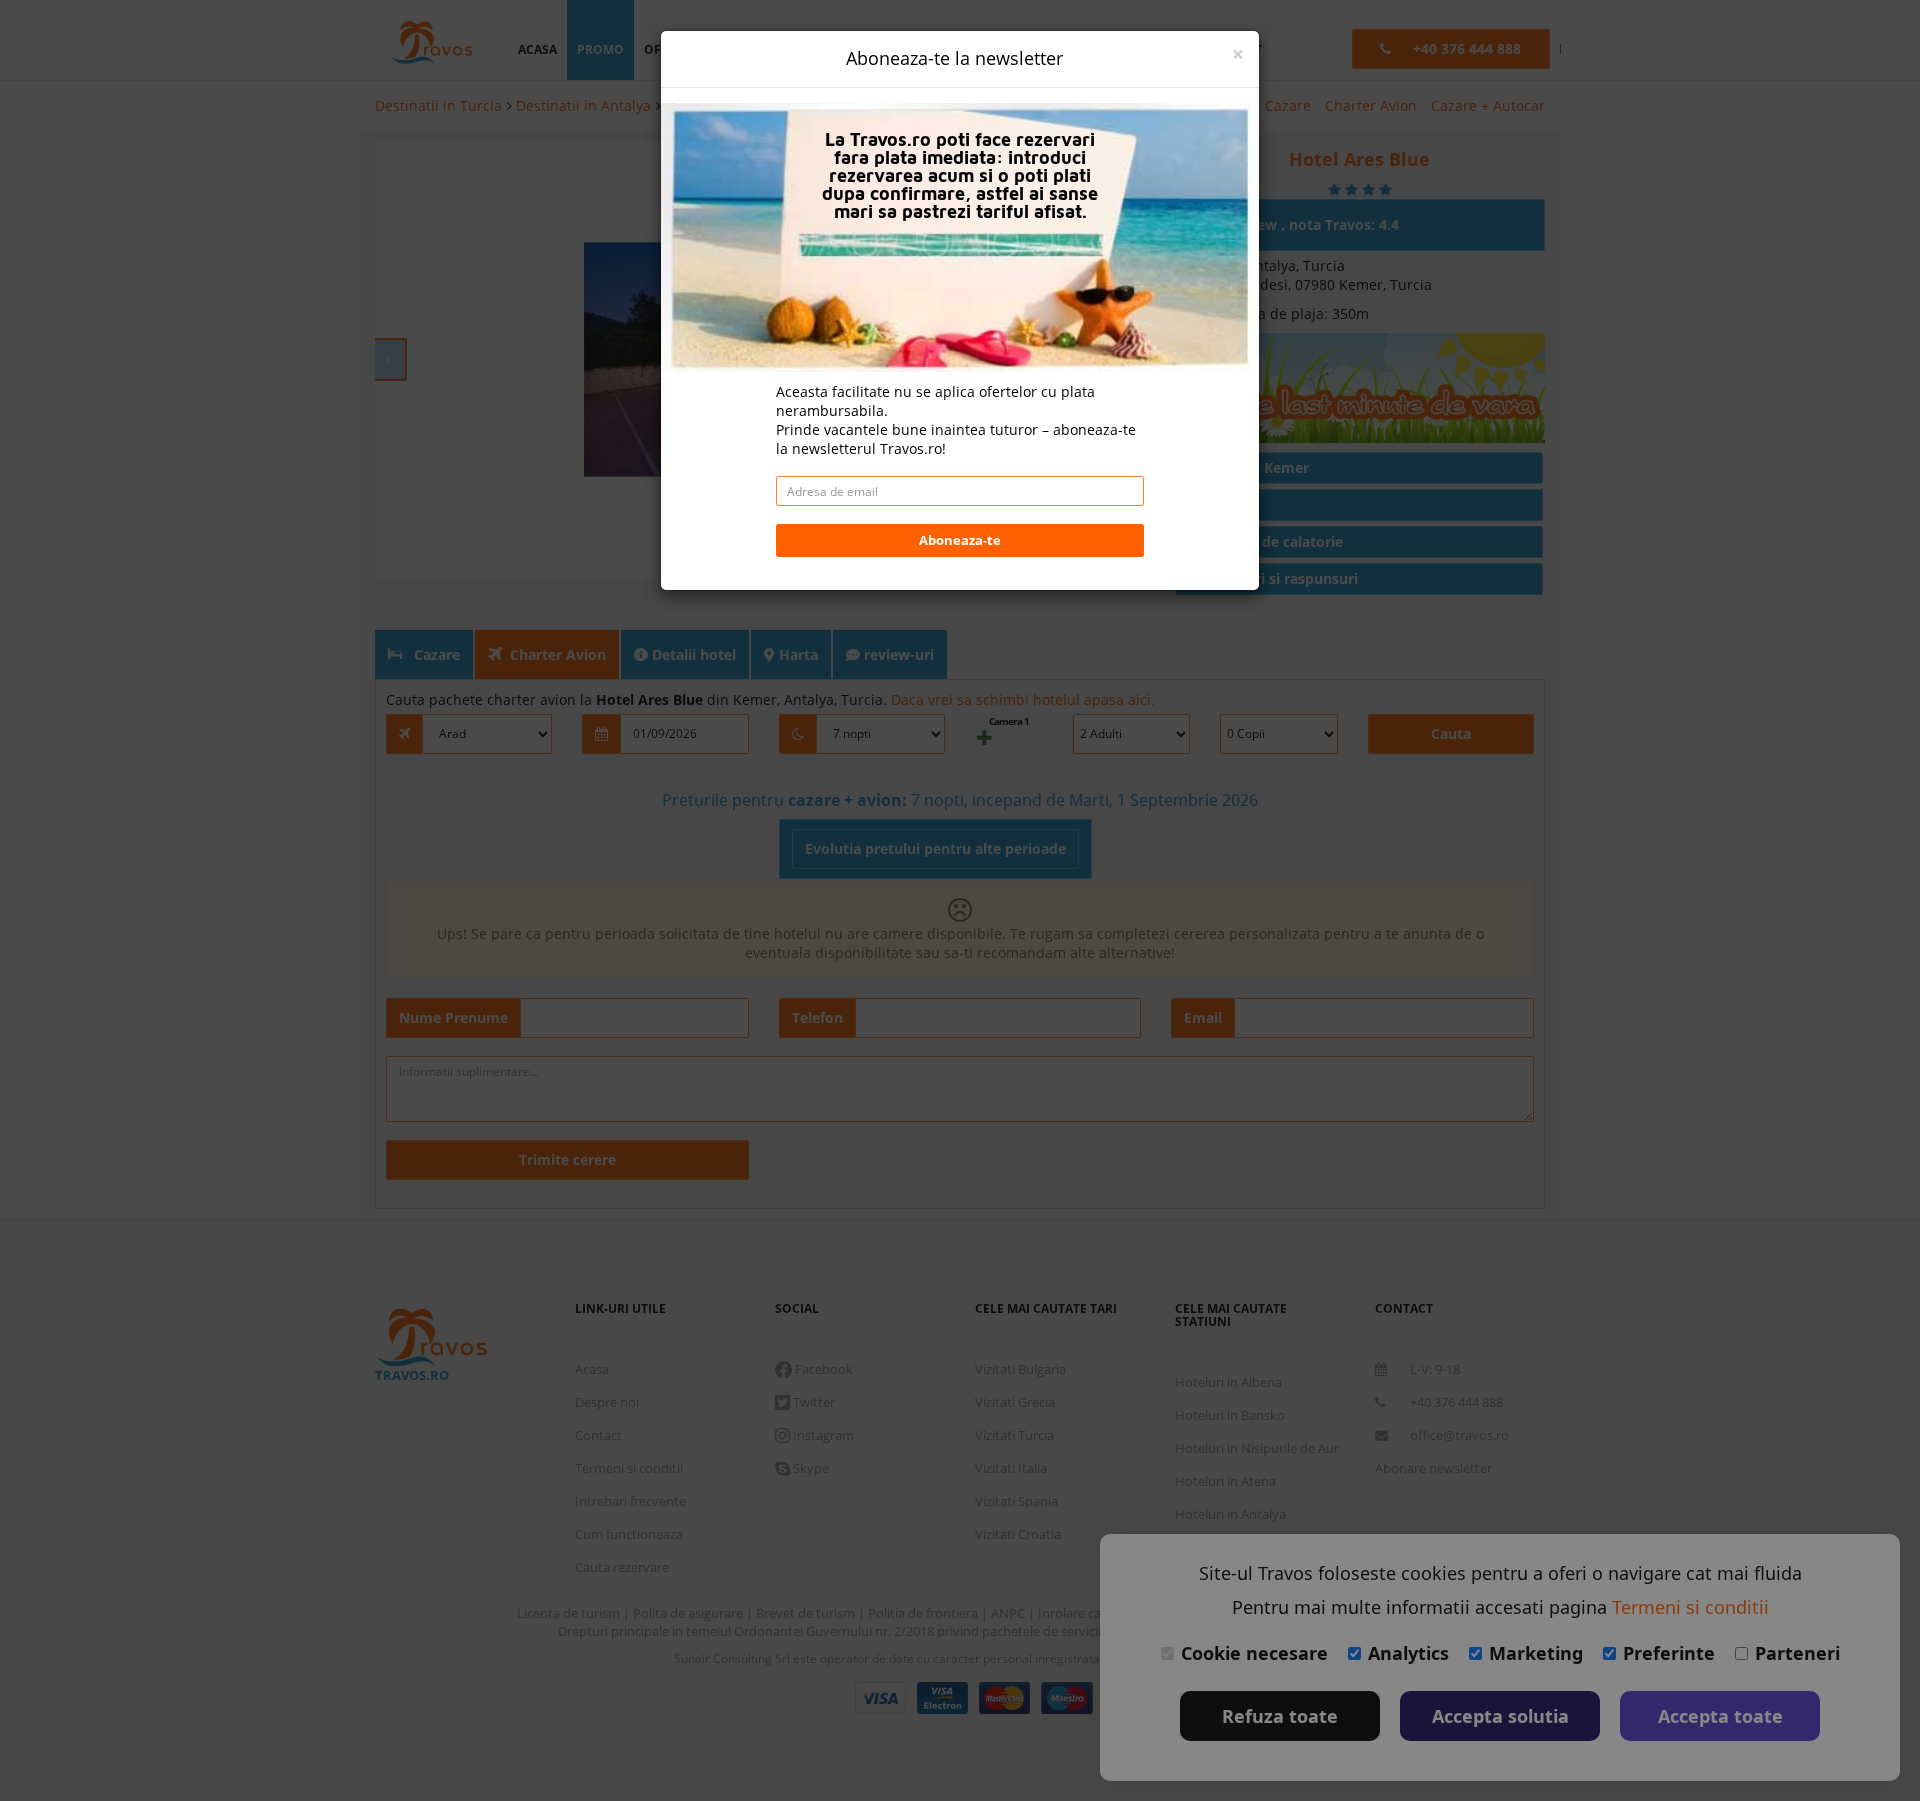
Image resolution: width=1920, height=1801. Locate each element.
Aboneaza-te (960, 540)
